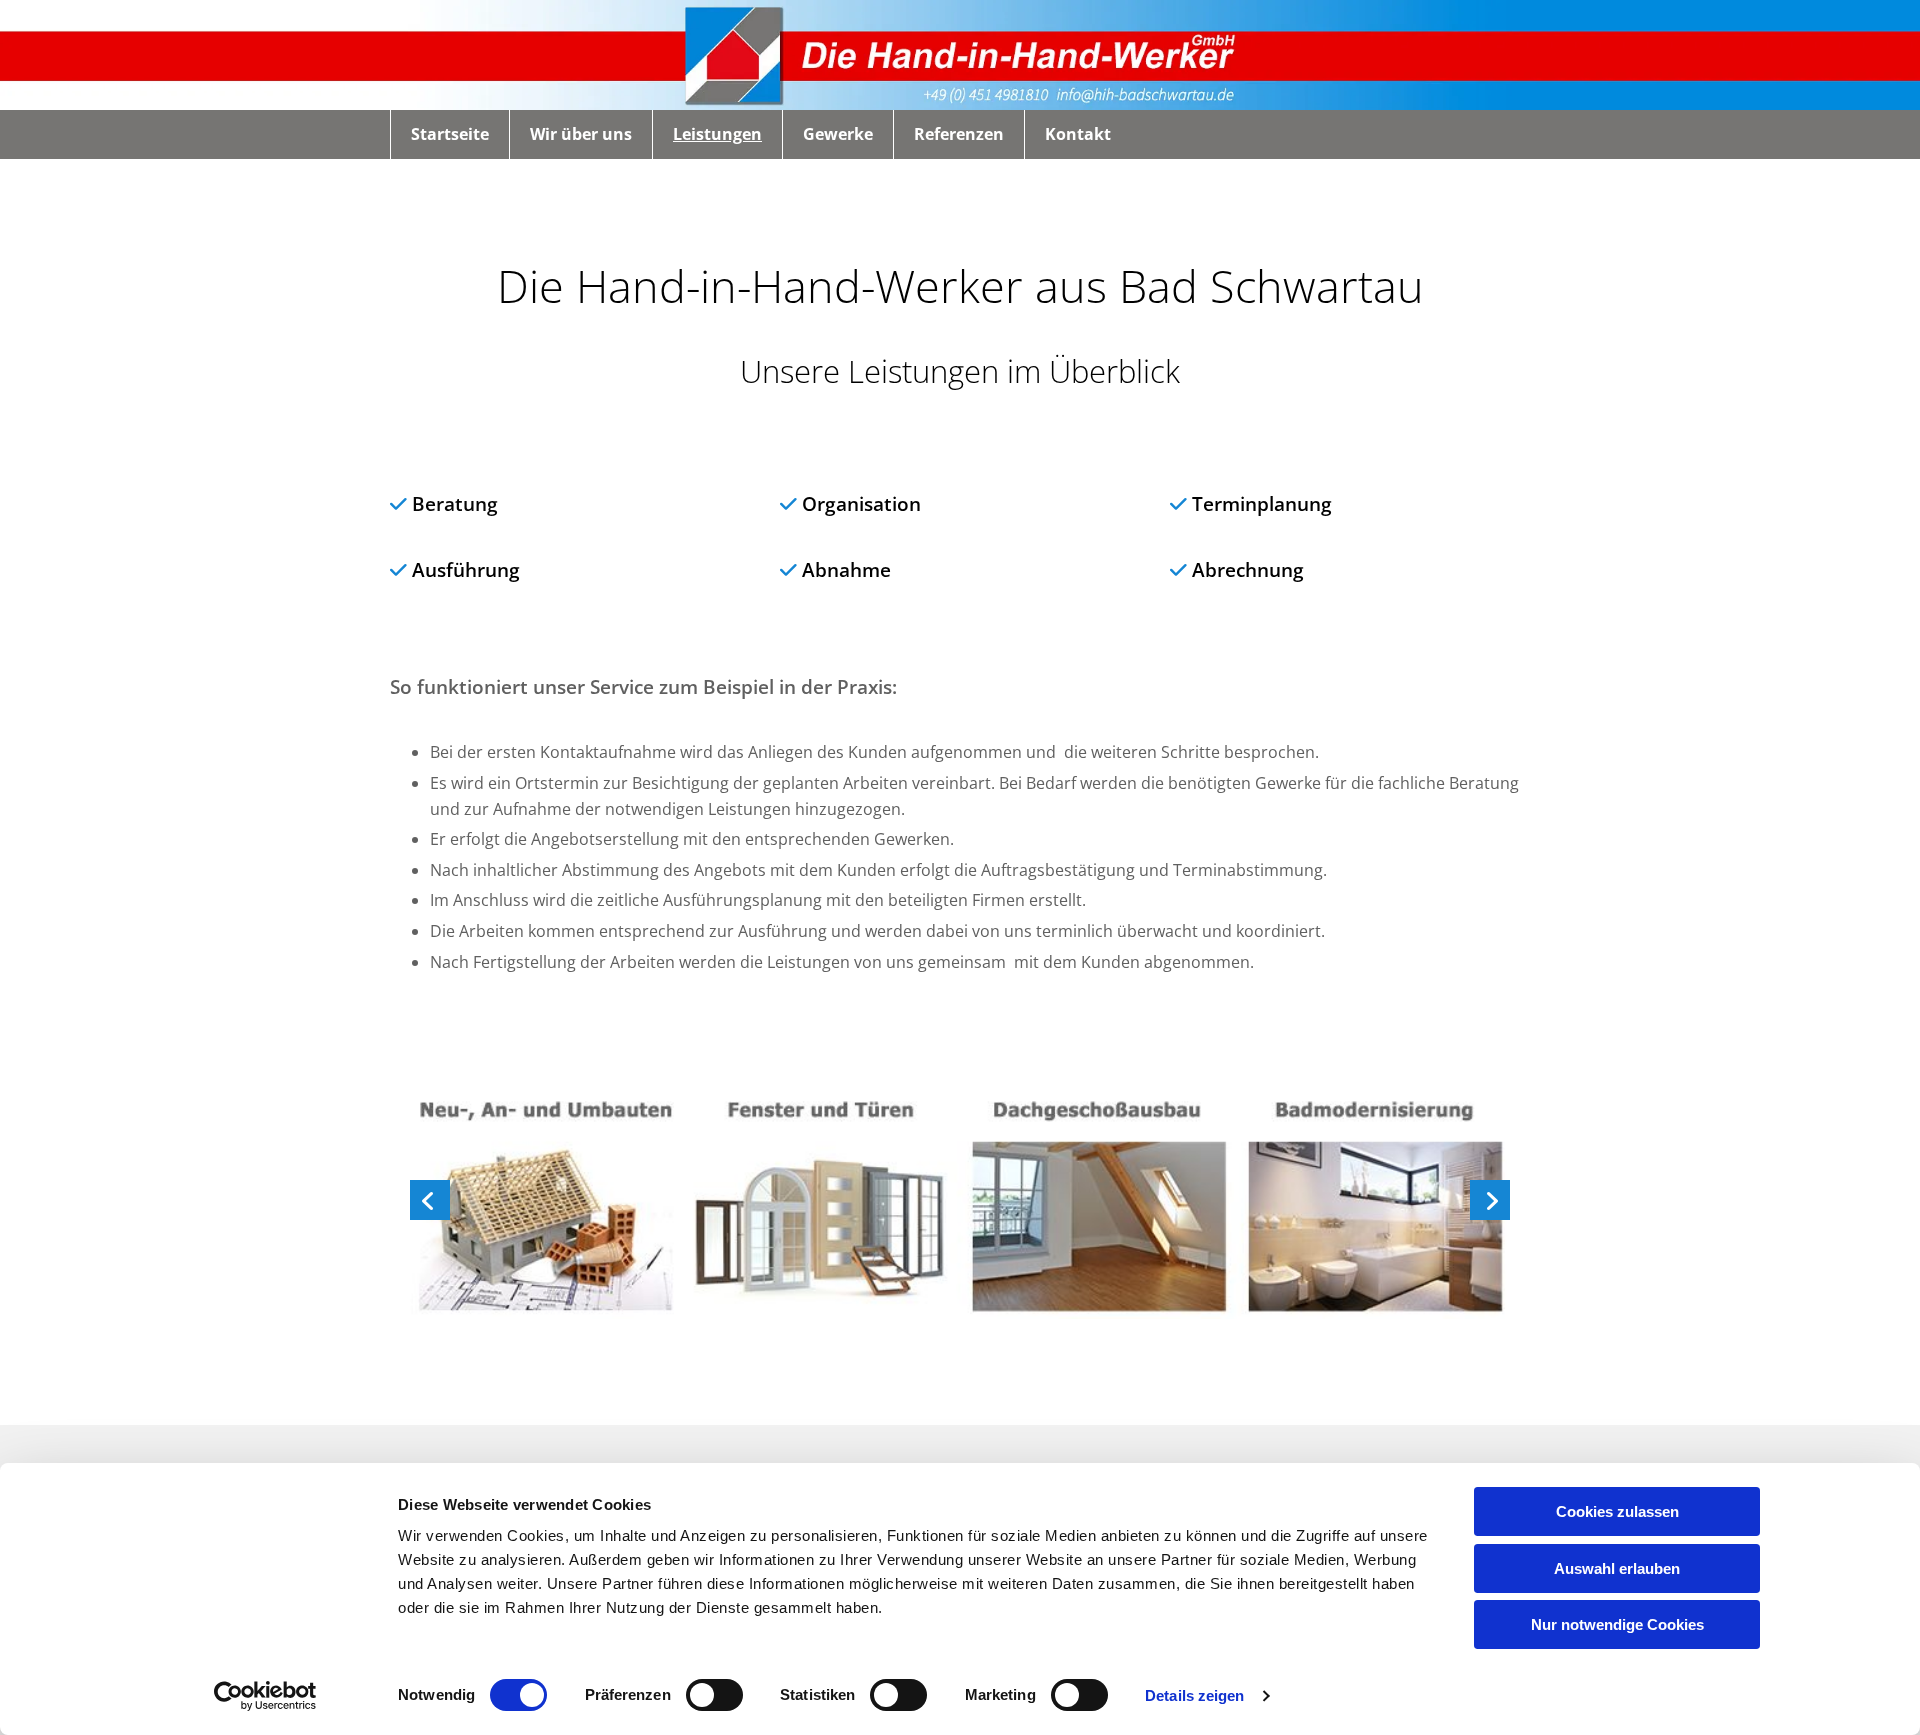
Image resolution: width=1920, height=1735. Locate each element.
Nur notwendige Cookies (1617, 1624)
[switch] (714, 1695)
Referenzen (959, 134)
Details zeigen (1194, 1695)
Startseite (450, 134)
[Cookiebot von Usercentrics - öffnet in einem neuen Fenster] (265, 1696)
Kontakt (1078, 134)
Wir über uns (581, 134)
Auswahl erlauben (1617, 1568)
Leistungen (717, 134)
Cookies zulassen (1617, 1511)
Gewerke (838, 134)
